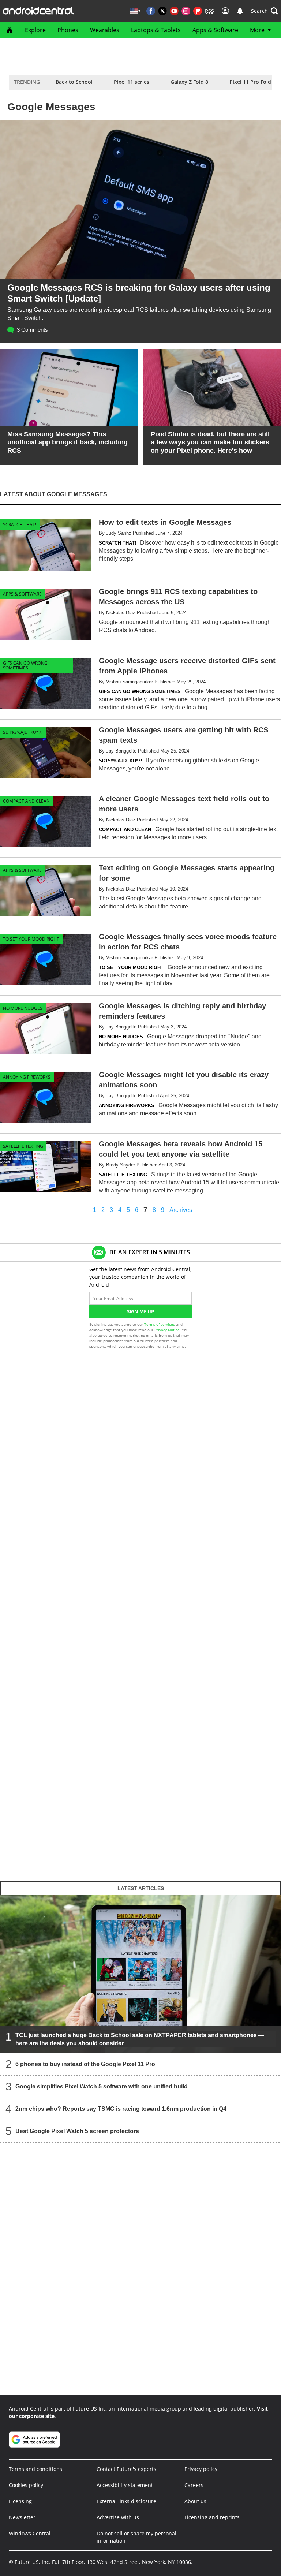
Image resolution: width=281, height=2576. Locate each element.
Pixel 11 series (132, 82)
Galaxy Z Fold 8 (189, 82)
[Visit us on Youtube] (174, 11)
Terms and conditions (35, 2469)
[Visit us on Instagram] (186, 11)
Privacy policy (201, 2469)
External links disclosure (126, 2501)
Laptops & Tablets (156, 30)
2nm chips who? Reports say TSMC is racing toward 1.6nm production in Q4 (121, 2108)
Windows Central (30, 2533)
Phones (68, 30)
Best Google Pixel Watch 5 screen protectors (77, 2131)
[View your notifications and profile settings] (240, 11)
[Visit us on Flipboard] (198, 11)
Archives (181, 1210)
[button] (265, 11)
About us (195, 2501)
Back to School (74, 82)
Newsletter (22, 2517)
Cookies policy (26, 2485)
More (257, 30)
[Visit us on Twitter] (162, 11)
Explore (35, 30)
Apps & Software (215, 30)
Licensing (20, 2501)
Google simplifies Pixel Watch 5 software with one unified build (102, 2086)
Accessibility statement (125, 2485)
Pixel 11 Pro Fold (250, 82)
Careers (194, 2485)
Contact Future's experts (126, 2469)
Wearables (105, 30)
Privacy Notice (167, 1330)
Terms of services (160, 1324)
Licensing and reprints (212, 2517)
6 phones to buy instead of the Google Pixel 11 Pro (85, 2064)
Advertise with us (118, 2517)
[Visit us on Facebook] (151, 11)
